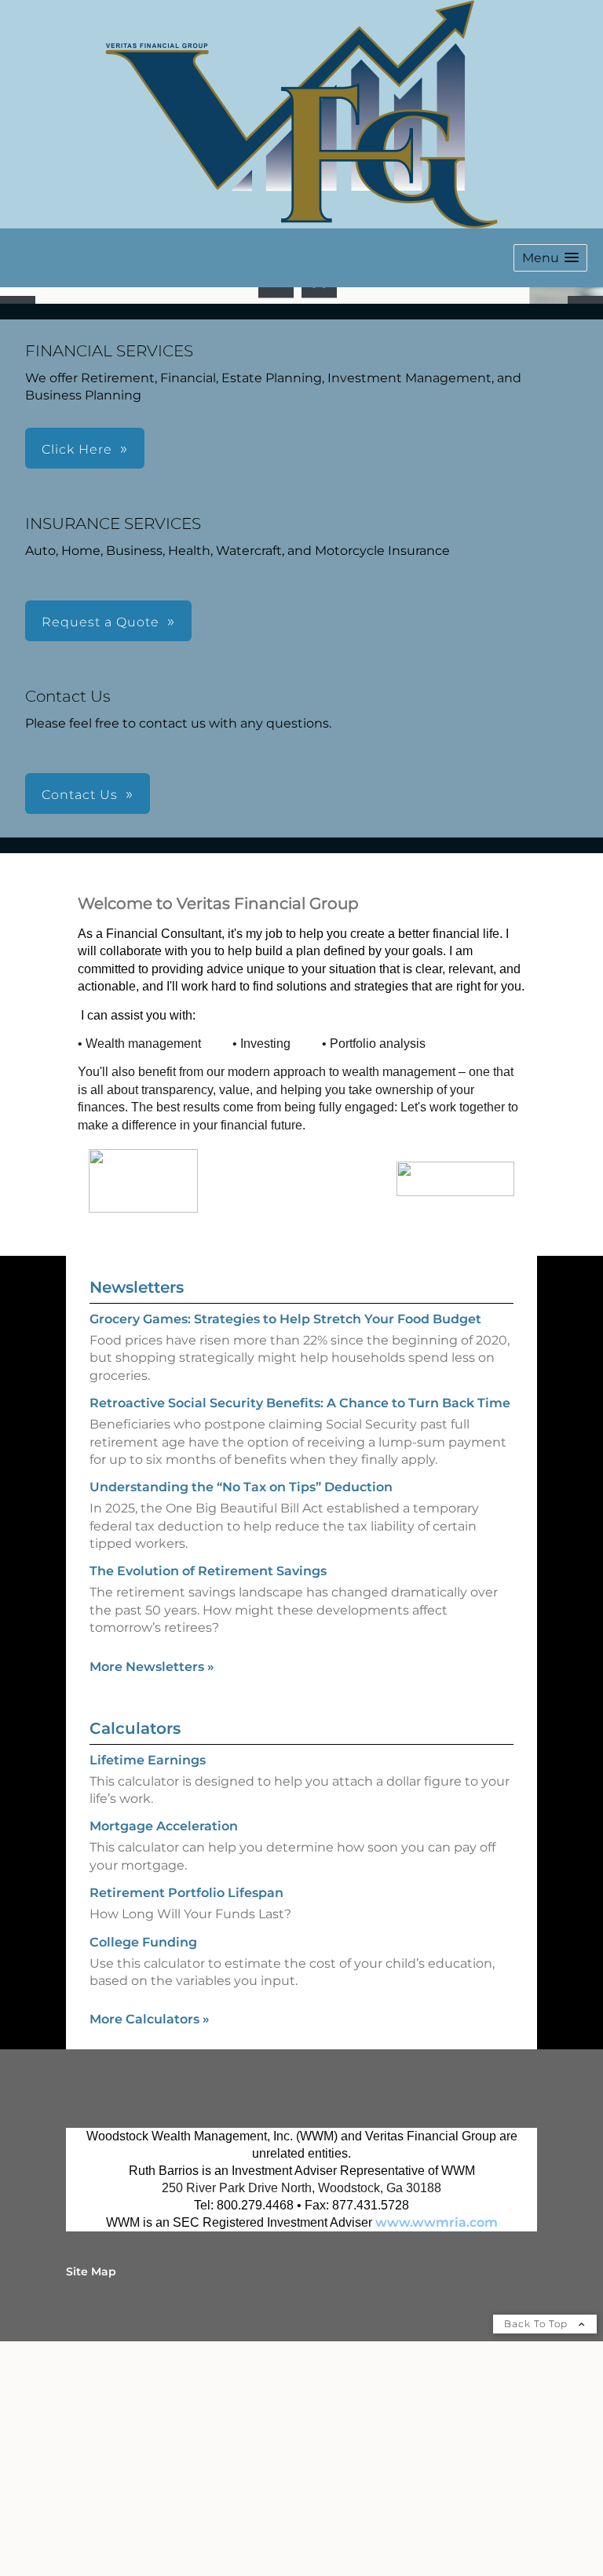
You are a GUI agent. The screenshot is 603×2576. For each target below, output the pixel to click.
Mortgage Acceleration (164, 2053)
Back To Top (537, 2550)
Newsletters (137, 1513)
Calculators (135, 1954)
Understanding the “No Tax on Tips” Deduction (241, 1714)
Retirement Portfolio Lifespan (186, 2119)
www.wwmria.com (437, 2449)
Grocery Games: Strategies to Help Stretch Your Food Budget (285, 1545)
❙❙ (320, 506)
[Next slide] (585, 427)
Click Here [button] (77, 675)
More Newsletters (152, 1893)
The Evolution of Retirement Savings (208, 1798)
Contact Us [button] (80, 1021)
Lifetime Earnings (148, 1986)
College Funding (143, 2168)
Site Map (91, 2498)
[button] (550, 258)
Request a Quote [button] (100, 848)
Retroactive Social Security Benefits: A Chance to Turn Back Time (300, 1629)
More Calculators (150, 2246)
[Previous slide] (18, 427)
